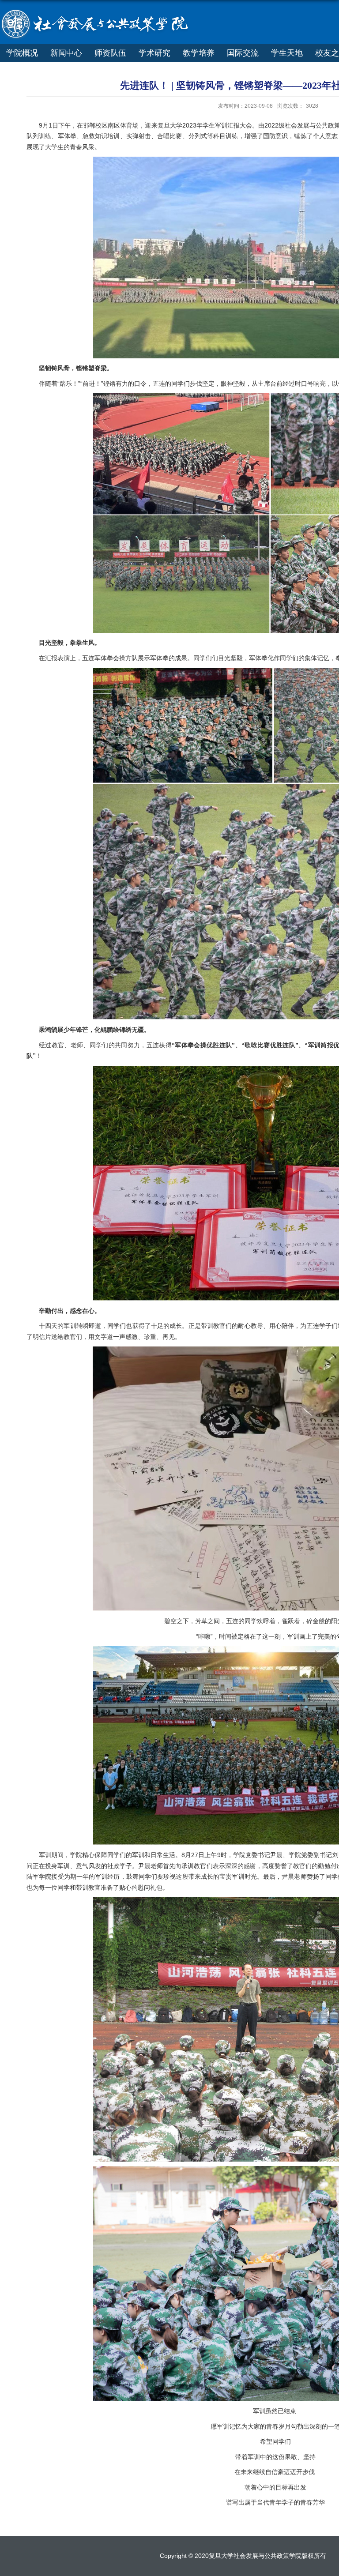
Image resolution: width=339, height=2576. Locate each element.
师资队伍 (110, 53)
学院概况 (22, 53)
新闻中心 (66, 53)
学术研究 (154, 53)
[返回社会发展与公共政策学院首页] (99, 13)
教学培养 (199, 53)
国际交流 (243, 53)
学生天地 (287, 53)
